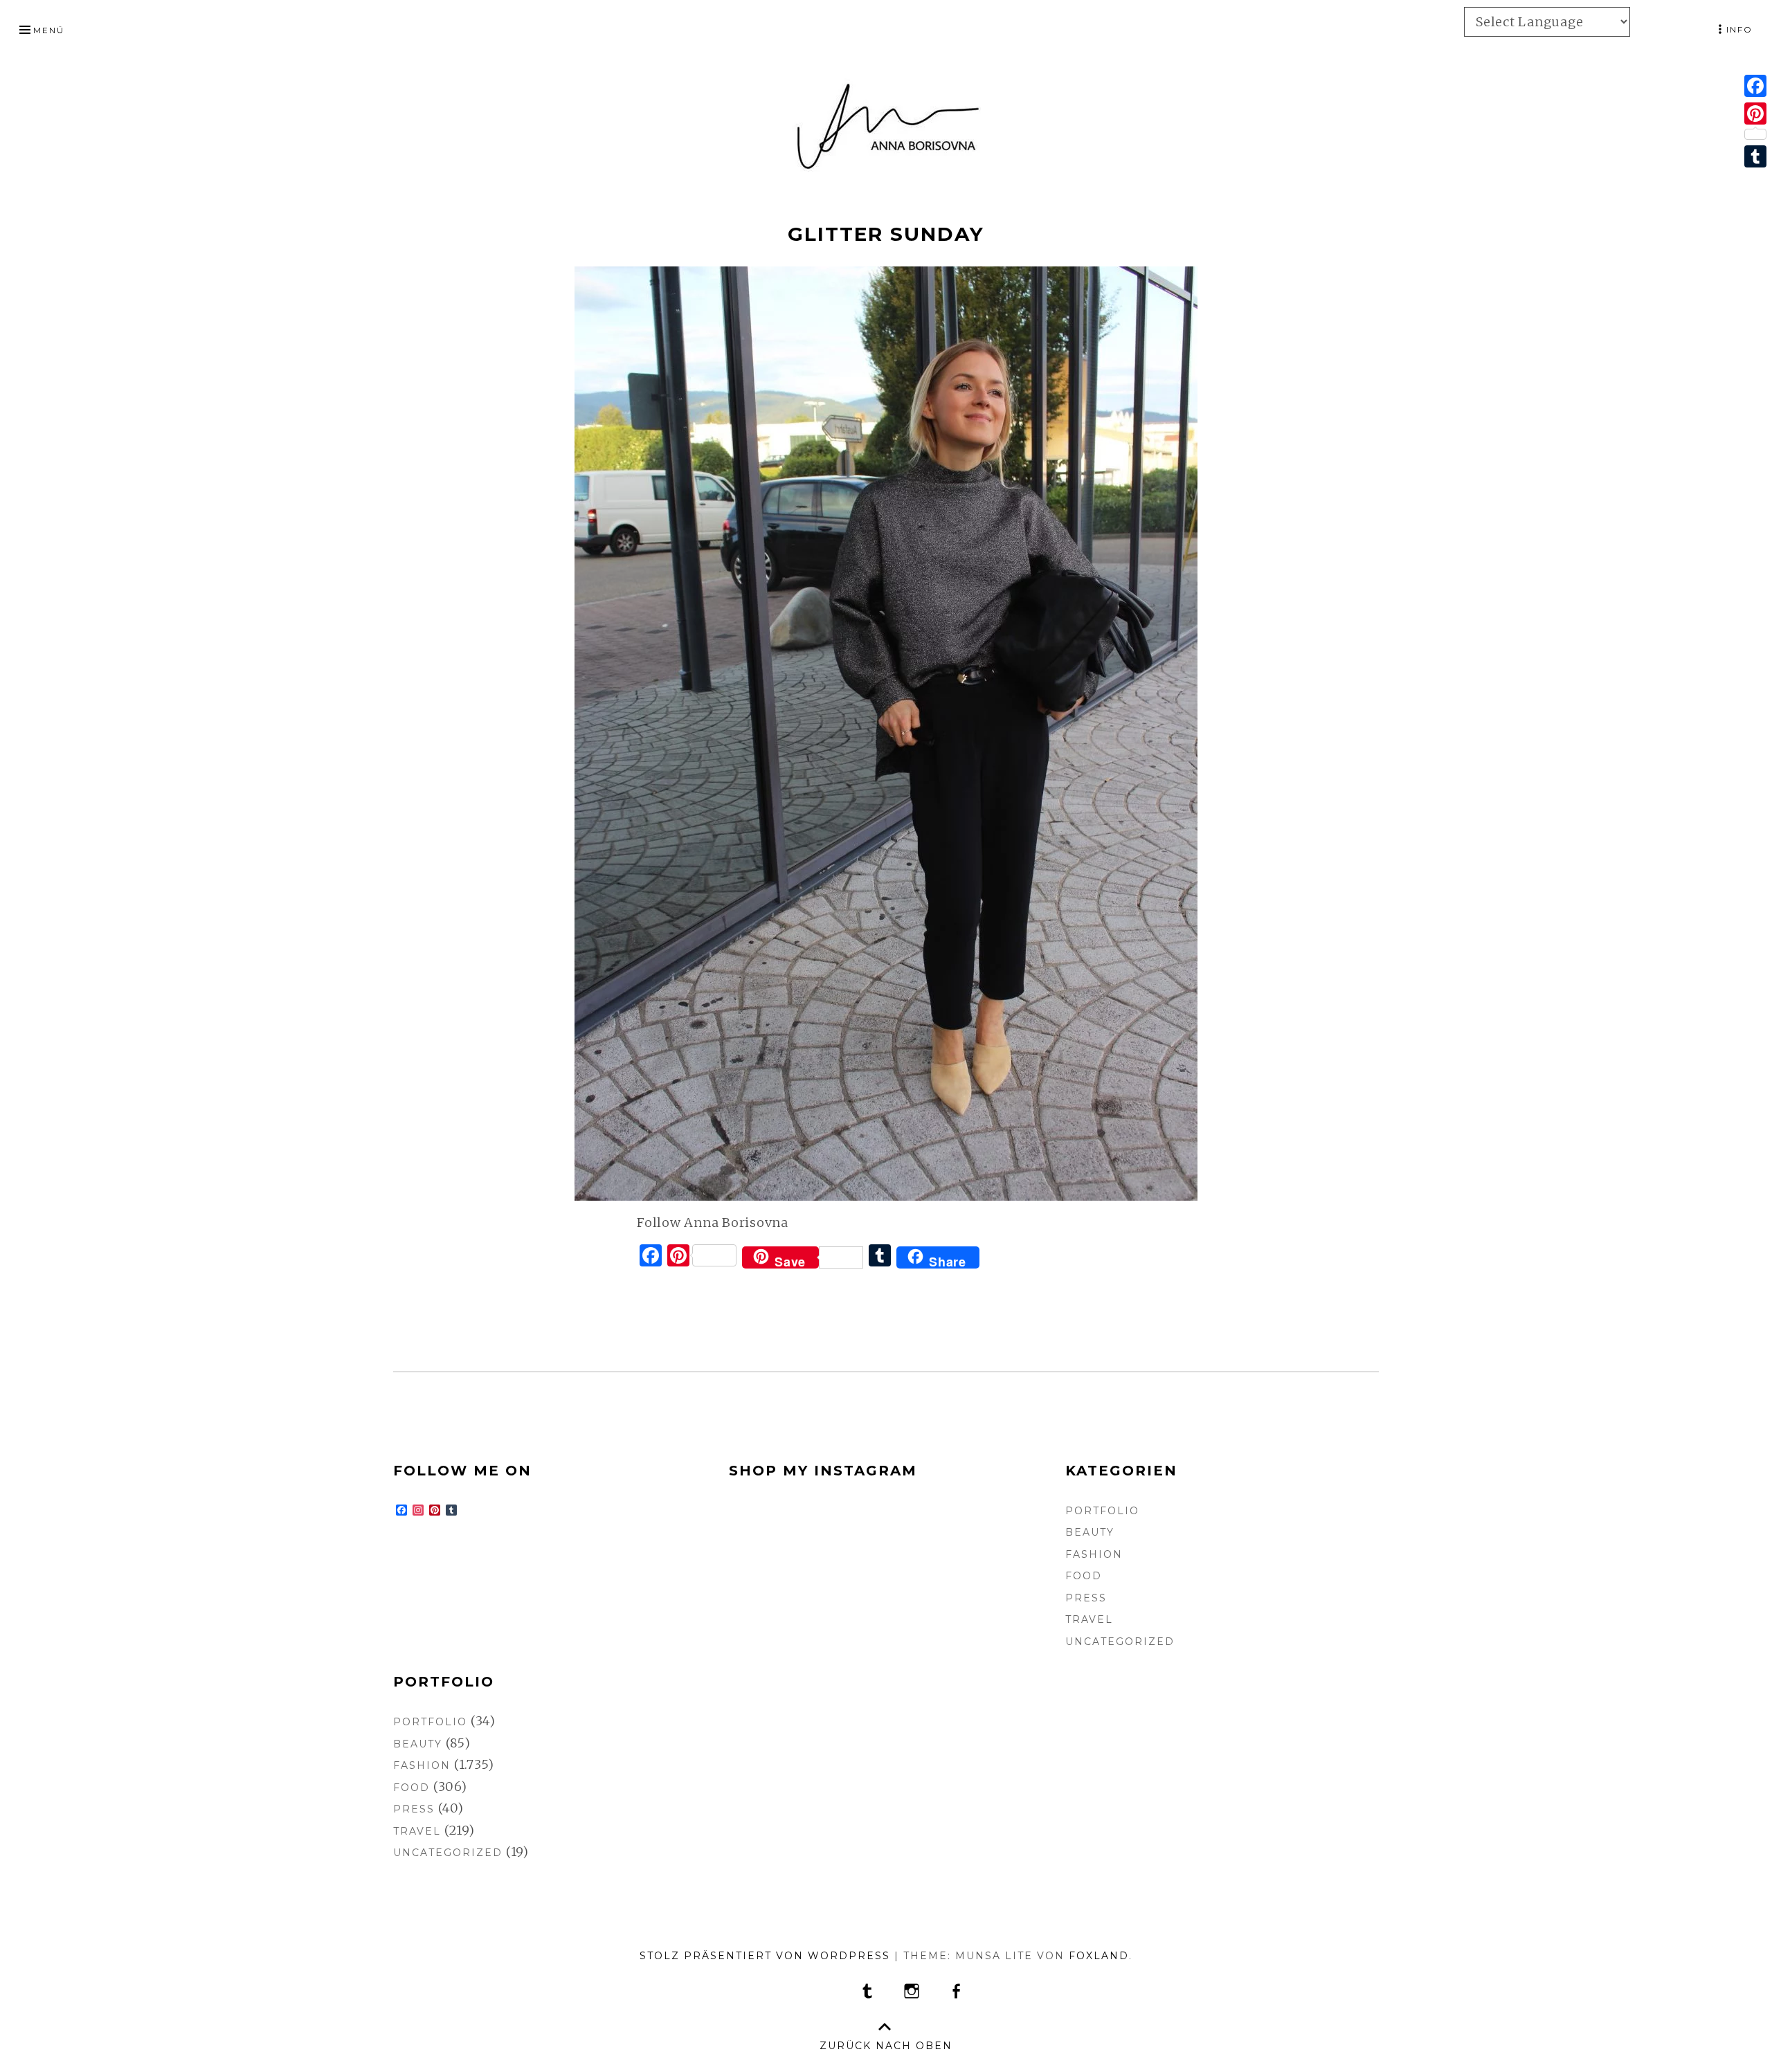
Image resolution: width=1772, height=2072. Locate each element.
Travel (1089, 1619)
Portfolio (1102, 1511)
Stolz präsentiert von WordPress (765, 1956)
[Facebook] (1755, 86)
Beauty (1090, 1532)
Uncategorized (1120, 1642)
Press (1086, 1598)
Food (1084, 1576)
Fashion (1094, 1554)
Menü (49, 30)
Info (1739, 29)
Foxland (1099, 1956)
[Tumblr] (1755, 156)
